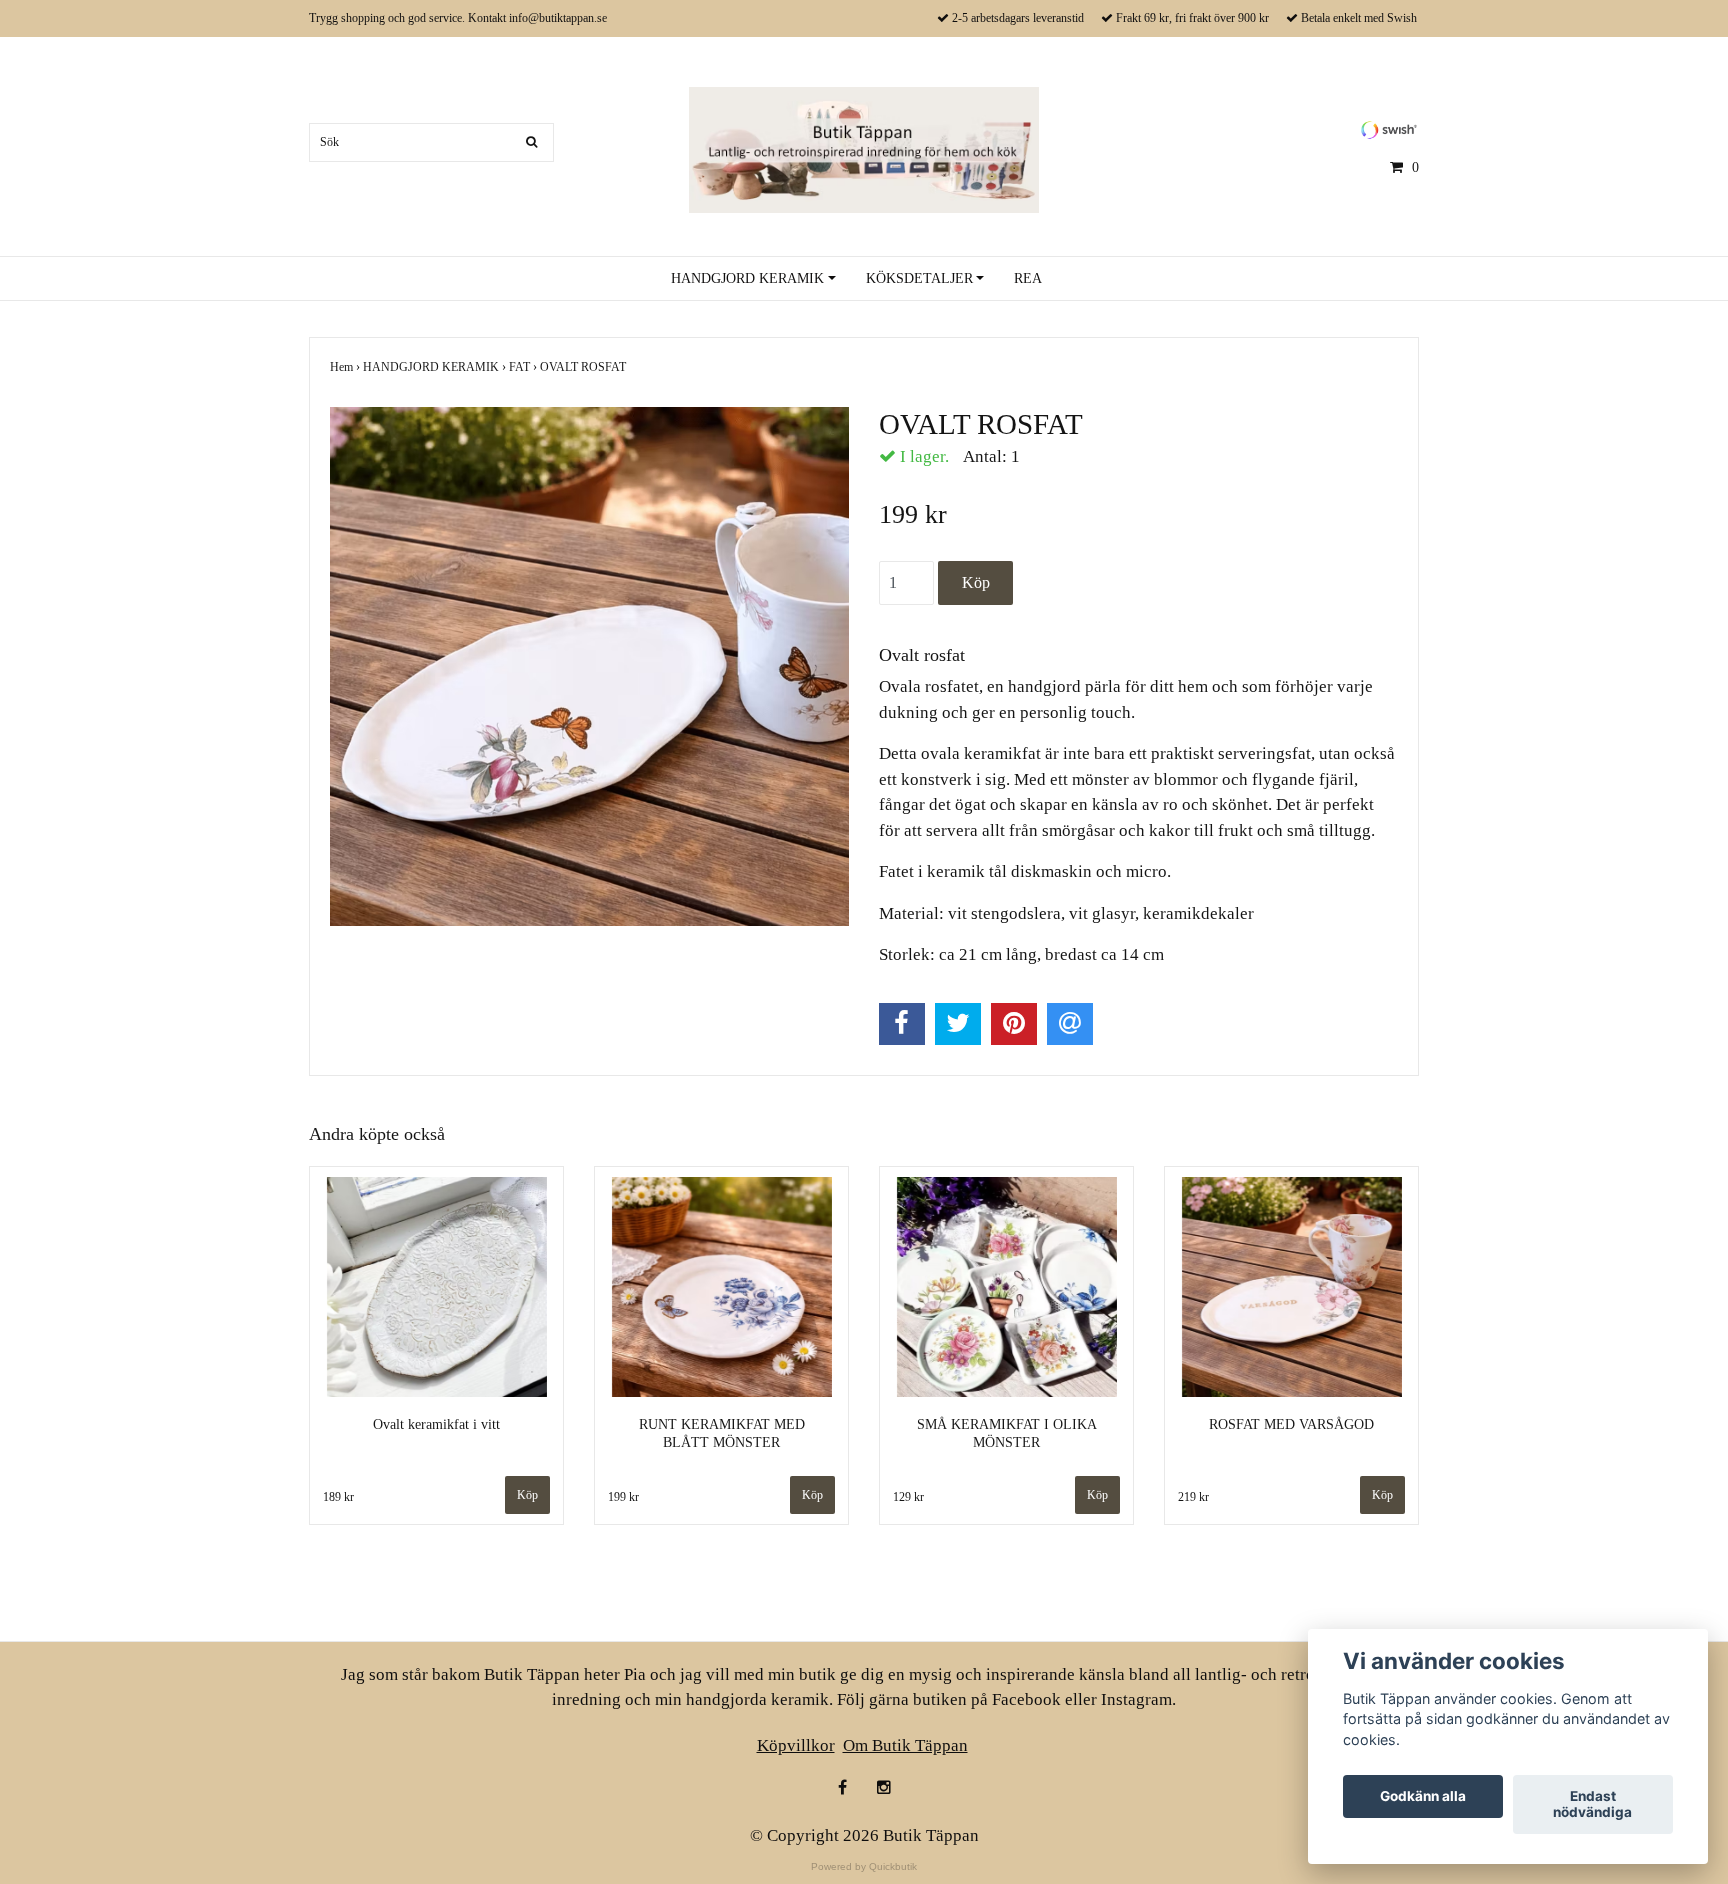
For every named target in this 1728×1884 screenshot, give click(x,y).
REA (1028, 278)
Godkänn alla (1423, 1797)
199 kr (623, 1497)
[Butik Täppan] (864, 148)
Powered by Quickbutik (864, 1866)
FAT (524, 367)
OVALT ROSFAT (584, 367)
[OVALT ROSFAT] (589, 666)
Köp (812, 1495)
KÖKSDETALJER (919, 278)
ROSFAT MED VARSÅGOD (1291, 1424)
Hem (346, 367)
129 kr (908, 1497)
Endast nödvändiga (1592, 1805)
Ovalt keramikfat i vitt (436, 1424)
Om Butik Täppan (905, 1745)
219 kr (1193, 1497)
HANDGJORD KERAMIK (747, 278)
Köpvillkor (796, 1745)
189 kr (338, 1497)
